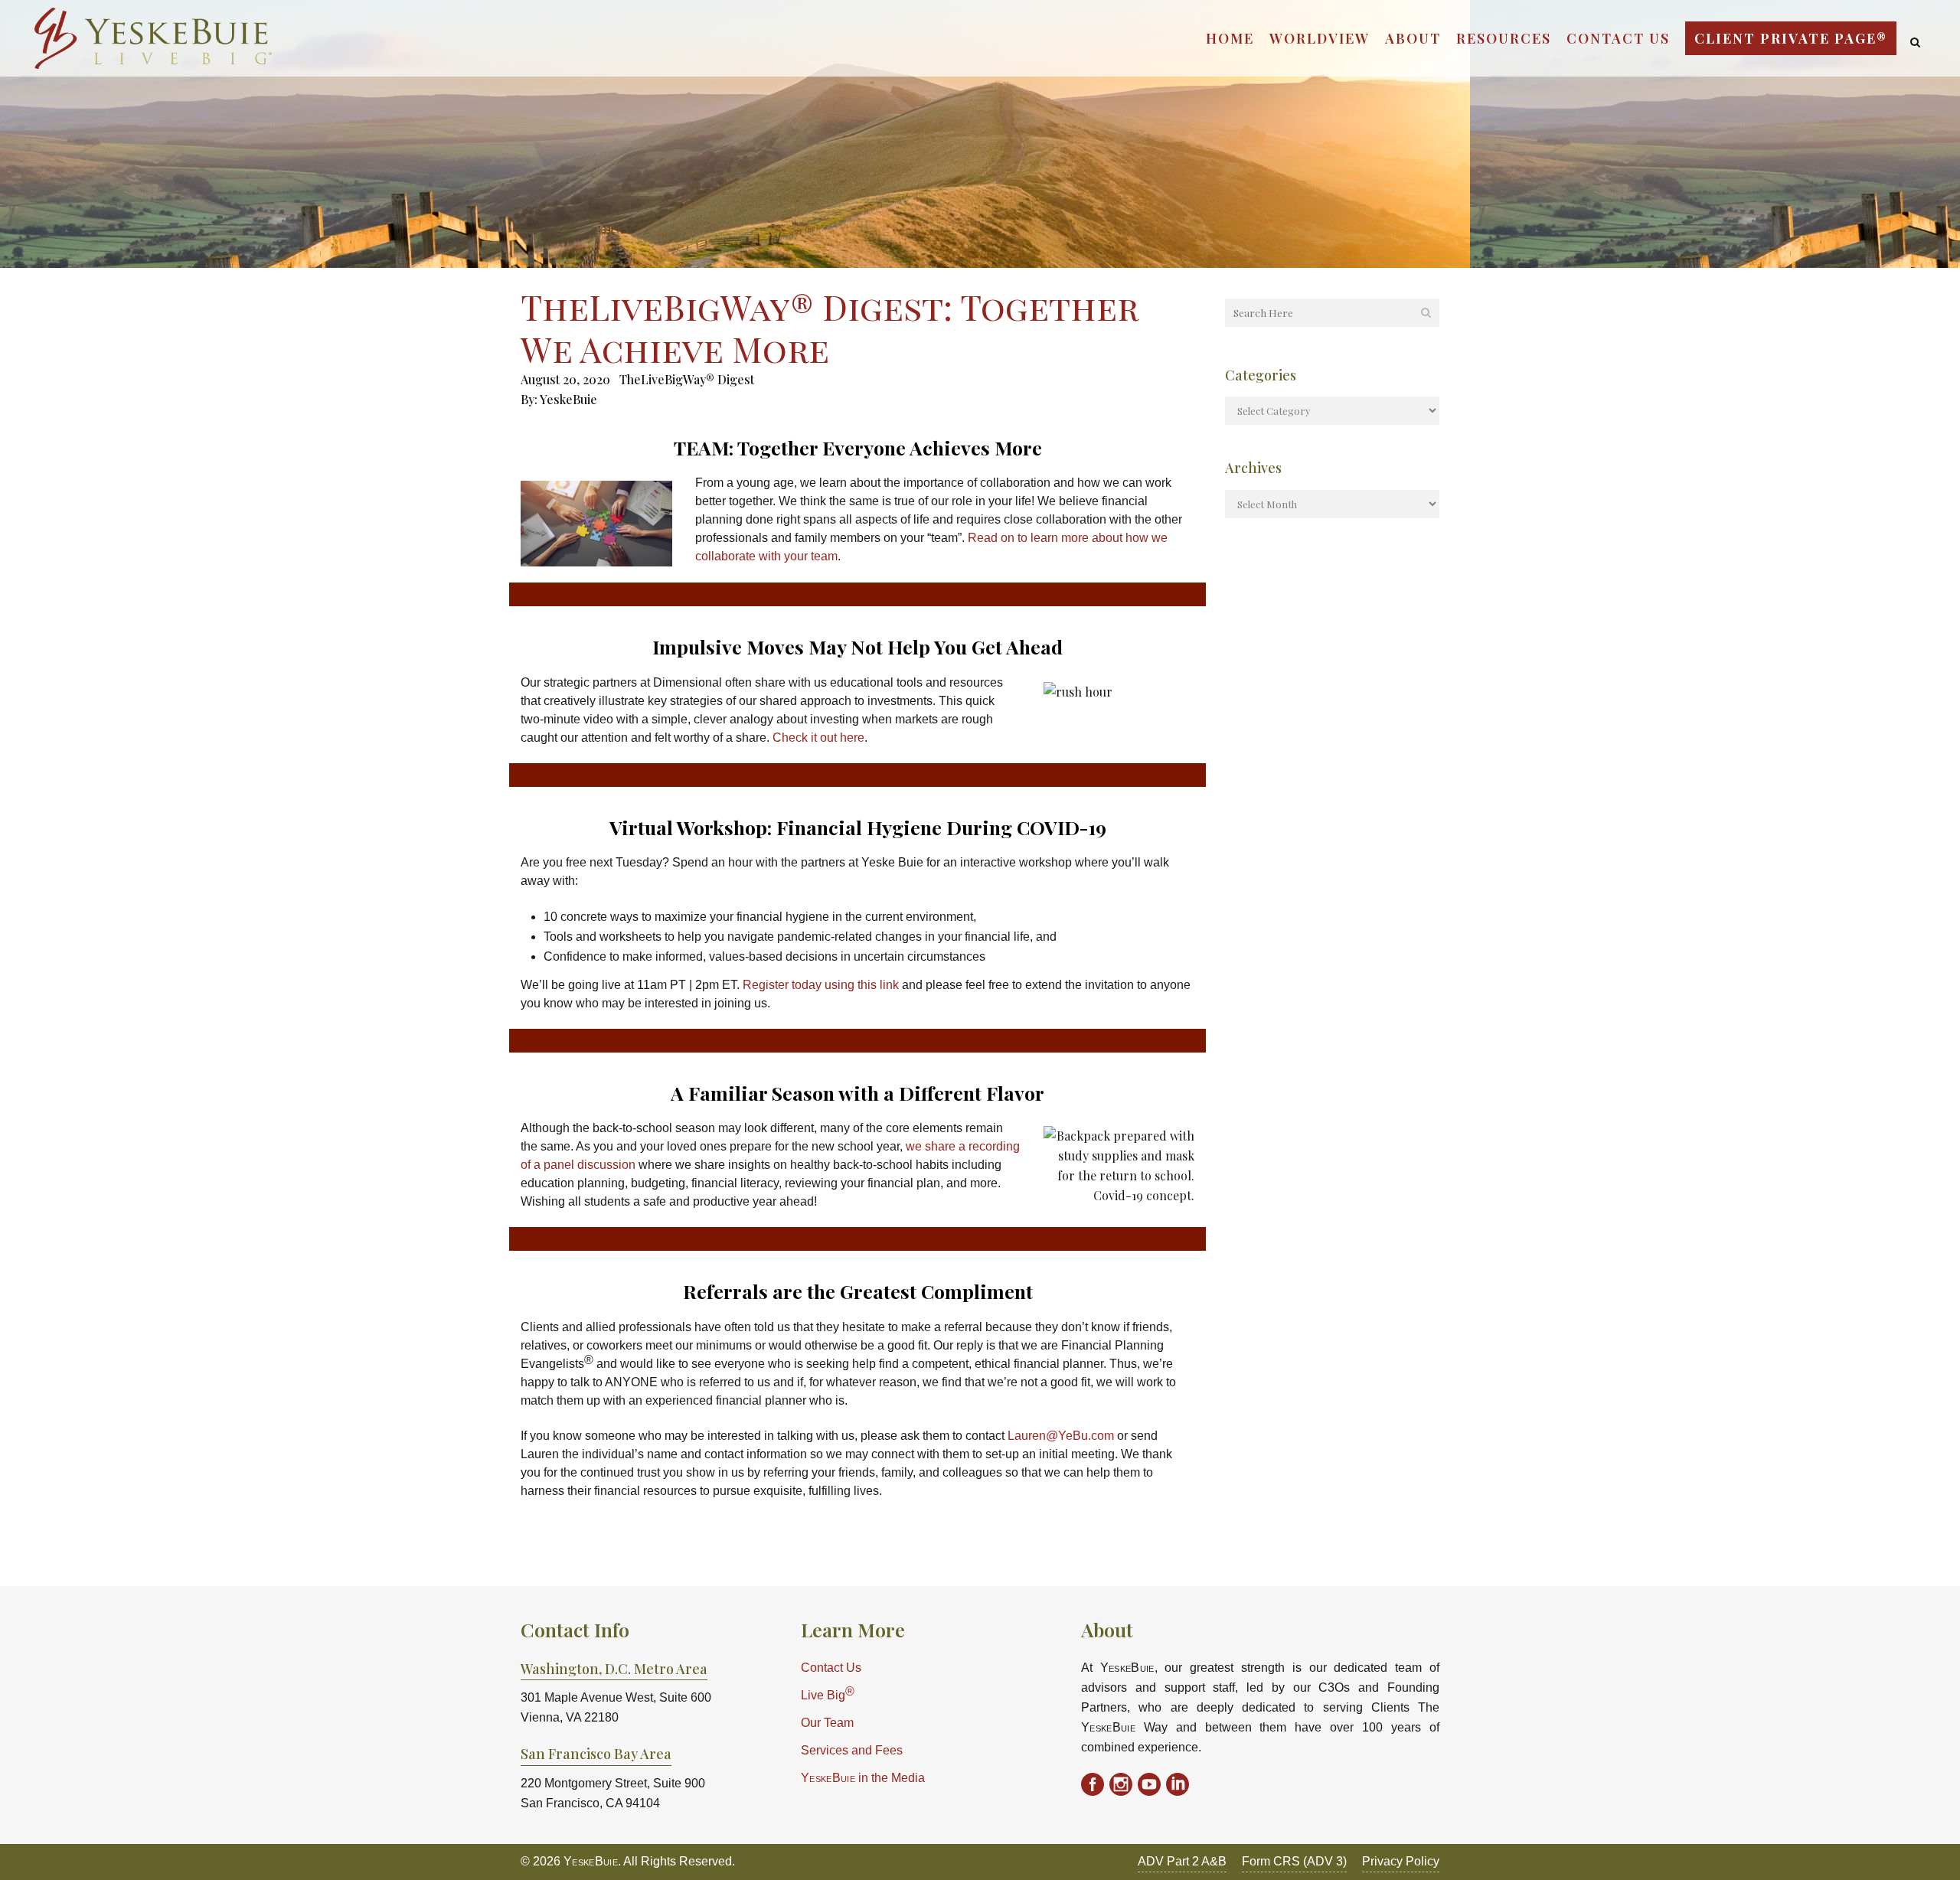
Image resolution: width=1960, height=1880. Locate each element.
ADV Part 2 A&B (1182, 1861)
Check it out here (818, 738)
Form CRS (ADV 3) (1294, 1861)
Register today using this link (821, 985)
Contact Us (831, 1668)
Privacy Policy (1401, 1861)
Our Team (827, 1723)
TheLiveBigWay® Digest (687, 379)
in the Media (863, 1778)
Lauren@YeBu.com (1061, 1436)
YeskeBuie (568, 399)
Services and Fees (852, 1750)
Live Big (828, 1694)
